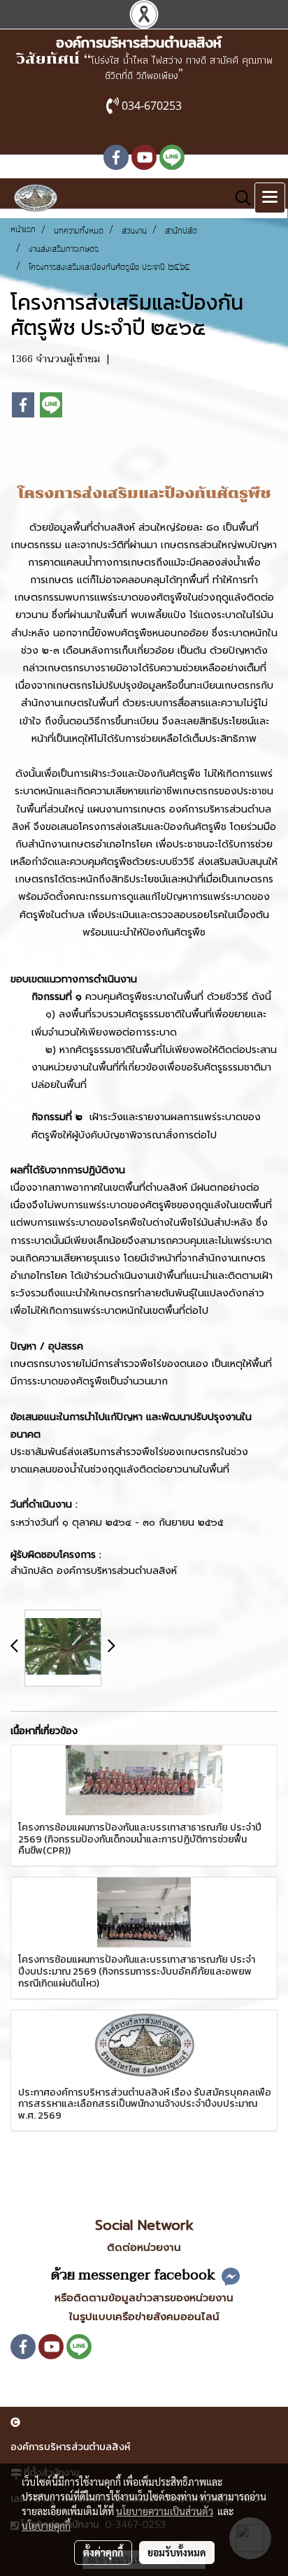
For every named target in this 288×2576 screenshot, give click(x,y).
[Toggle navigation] (270, 198)
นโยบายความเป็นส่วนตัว (165, 2511)
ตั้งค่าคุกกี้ (103, 2552)
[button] (238, 198)
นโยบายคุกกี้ (46, 2526)
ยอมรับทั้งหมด (177, 2552)
